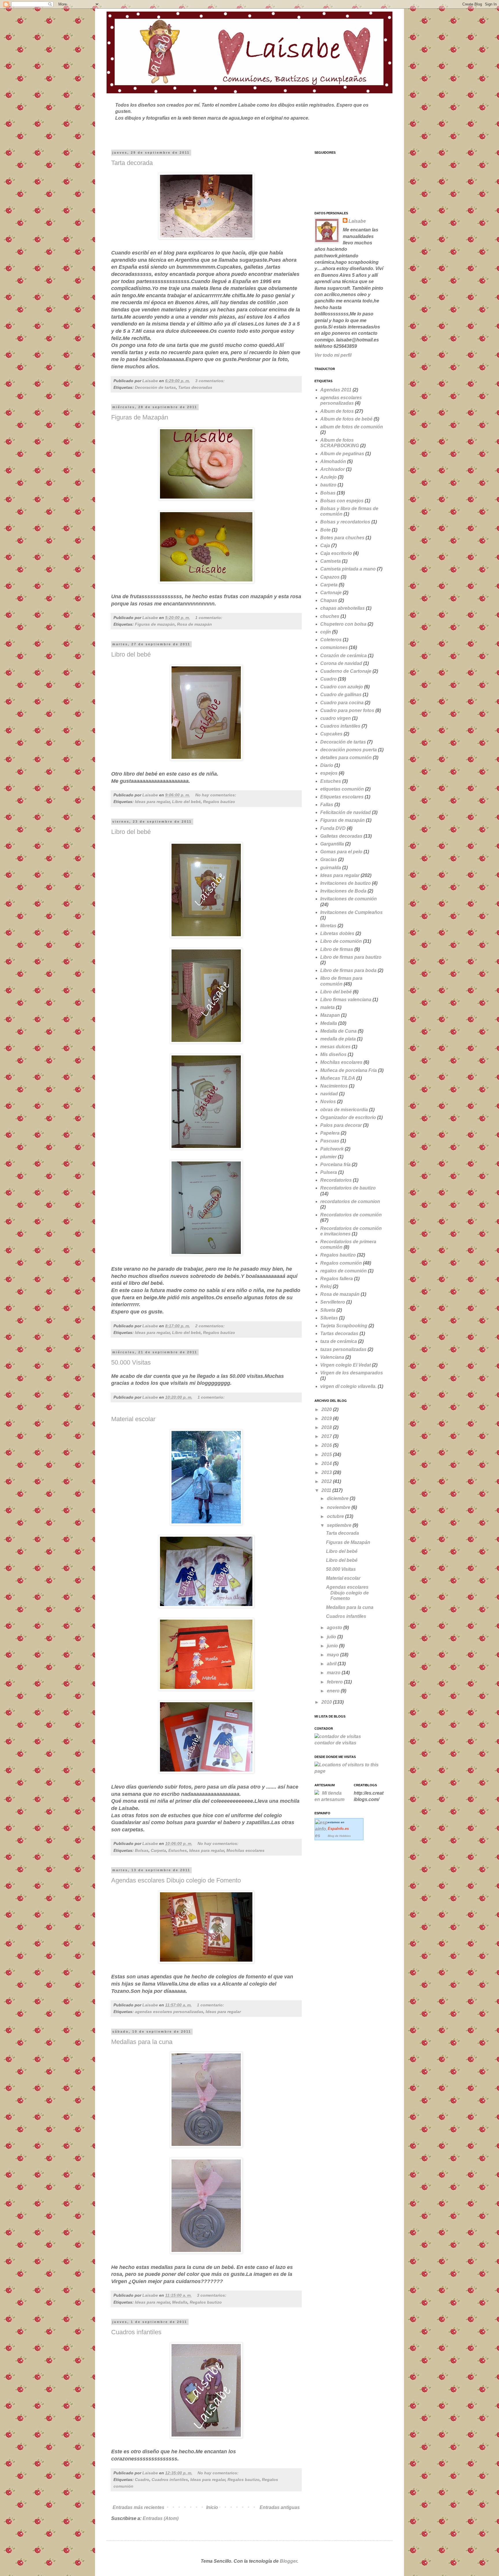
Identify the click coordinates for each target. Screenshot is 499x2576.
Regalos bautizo (219, 802)
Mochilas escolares (245, 1850)
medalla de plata (338, 1039)
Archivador (333, 469)
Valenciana (332, 1357)
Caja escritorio (336, 553)
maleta (327, 1007)
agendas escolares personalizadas (169, 2012)
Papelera (330, 1133)
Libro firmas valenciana (346, 1000)
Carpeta (158, 1850)
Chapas (329, 600)
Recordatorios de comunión (351, 1215)
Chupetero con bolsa (343, 624)
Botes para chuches (342, 538)
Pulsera (329, 1172)
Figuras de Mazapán (140, 417)
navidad (329, 1094)
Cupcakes (331, 734)
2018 (327, 1427)
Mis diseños (333, 1054)
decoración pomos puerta (349, 750)
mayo (334, 1655)
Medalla (180, 2302)
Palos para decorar (341, 1125)
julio (332, 1637)
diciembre (338, 1498)
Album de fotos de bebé (346, 419)
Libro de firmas (337, 949)
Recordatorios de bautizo (348, 1188)
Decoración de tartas (155, 387)
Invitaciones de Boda (343, 891)
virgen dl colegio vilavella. (348, 1386)
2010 (327, 1702)
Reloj (326, 1286)
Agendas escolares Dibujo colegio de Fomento (176, 1880)
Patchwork (332, 1149)
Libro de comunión (341, 941)
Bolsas (142, 1850)
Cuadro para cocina (342, 703)
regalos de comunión (343, 1271)
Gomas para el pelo (341, 852)
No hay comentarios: (216, 795)
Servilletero (333, 1302)
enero (334, 1691)
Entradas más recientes (138, 2507)
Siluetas (329, 1318)
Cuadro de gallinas (341, 695)
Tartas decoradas (195, 387)
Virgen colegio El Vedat (346, 1365)
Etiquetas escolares (342, 797)
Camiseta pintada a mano (348, 569)
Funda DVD (333, 828)
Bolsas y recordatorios (345, 522)
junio (333, 1646)
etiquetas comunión (342, 789)
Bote (325, 530)
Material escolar (133, 1419)
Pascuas (330, 1141)
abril (332, 1664)
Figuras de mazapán (155, 624)
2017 (327, 1436)
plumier (328, 1157)
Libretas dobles (337, 933)
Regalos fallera (337, 1279)
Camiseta (331, 561)
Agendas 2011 (336, 390)
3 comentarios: (211, 381)
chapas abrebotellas (342, 608)
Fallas (327, 805)
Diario (327, 765)
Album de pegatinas (342, 454)
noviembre (339, 1507)
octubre (336, 1516)
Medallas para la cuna (142, 2042)
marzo (334, 1673)
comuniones (334, 647)
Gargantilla (332, 844)
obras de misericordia (344, 1110)
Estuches (178, 1850)
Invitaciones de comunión (349, 899)
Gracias (329, 859)
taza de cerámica (339, 1341)
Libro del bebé (131, 654)
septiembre (340, 1525)
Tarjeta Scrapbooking (344, 1326)
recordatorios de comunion (350, 1201)
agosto (335, 1628)
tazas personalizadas (343, 1349)
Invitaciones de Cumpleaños (351, 912)
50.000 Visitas (131, 1362)
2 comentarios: (211, 1326)
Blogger (288, 2561)
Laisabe (357, 221)
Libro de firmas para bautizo (351, 957)
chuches (330, 616)
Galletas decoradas (341, 836)
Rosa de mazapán (194, 624)
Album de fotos (337, 411)
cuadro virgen (336, 718)
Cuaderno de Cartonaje (346, 671)
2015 (327, 1455)
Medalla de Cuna (338, 1031)
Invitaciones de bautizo (346, 883)
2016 (327, 1445)
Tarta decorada (132, 163)
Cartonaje (331, 593)
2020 (327, 1409)
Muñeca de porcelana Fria (349, 1070)
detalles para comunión (346, 758)
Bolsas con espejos (342, 501)
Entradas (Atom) (161, 2518)
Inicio (212, 2507)
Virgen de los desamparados (352, 1373)
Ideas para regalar (152, 802)
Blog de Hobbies (339, 1836)
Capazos (330, 577)
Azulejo (328, 477)
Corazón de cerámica (343, 656)
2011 (327, 1490)
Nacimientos (334, 1086)
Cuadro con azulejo (342, 687)
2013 (327, 1472)
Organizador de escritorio (348, 1117)
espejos (329, 773)
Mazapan (330, 1015)
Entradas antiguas (280, 2507)
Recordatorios (336, 1180)
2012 (327, 1481)
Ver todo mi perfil (333, 355)
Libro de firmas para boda (348, 970)
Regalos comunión (341, 1263)
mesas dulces (335, 1047)
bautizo (328, 485)
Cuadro (142, 2480)
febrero (335, 1682)
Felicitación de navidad (346, 812)
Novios (328, 1102)
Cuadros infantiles (136, 2332)
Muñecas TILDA (338, 1078)
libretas (328, 926)
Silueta (328, 1310)
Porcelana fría (335, 1165)
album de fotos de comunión (352, 427)
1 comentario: (209, 618)
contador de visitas (335, 1743)
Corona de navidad (341, 663)
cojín (326, 632)
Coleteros (331, 640)
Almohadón (333, 461)
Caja (325, 546)
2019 (327, 1418)
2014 (327, 1463)
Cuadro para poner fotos (347, 710)
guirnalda (331, 868)
